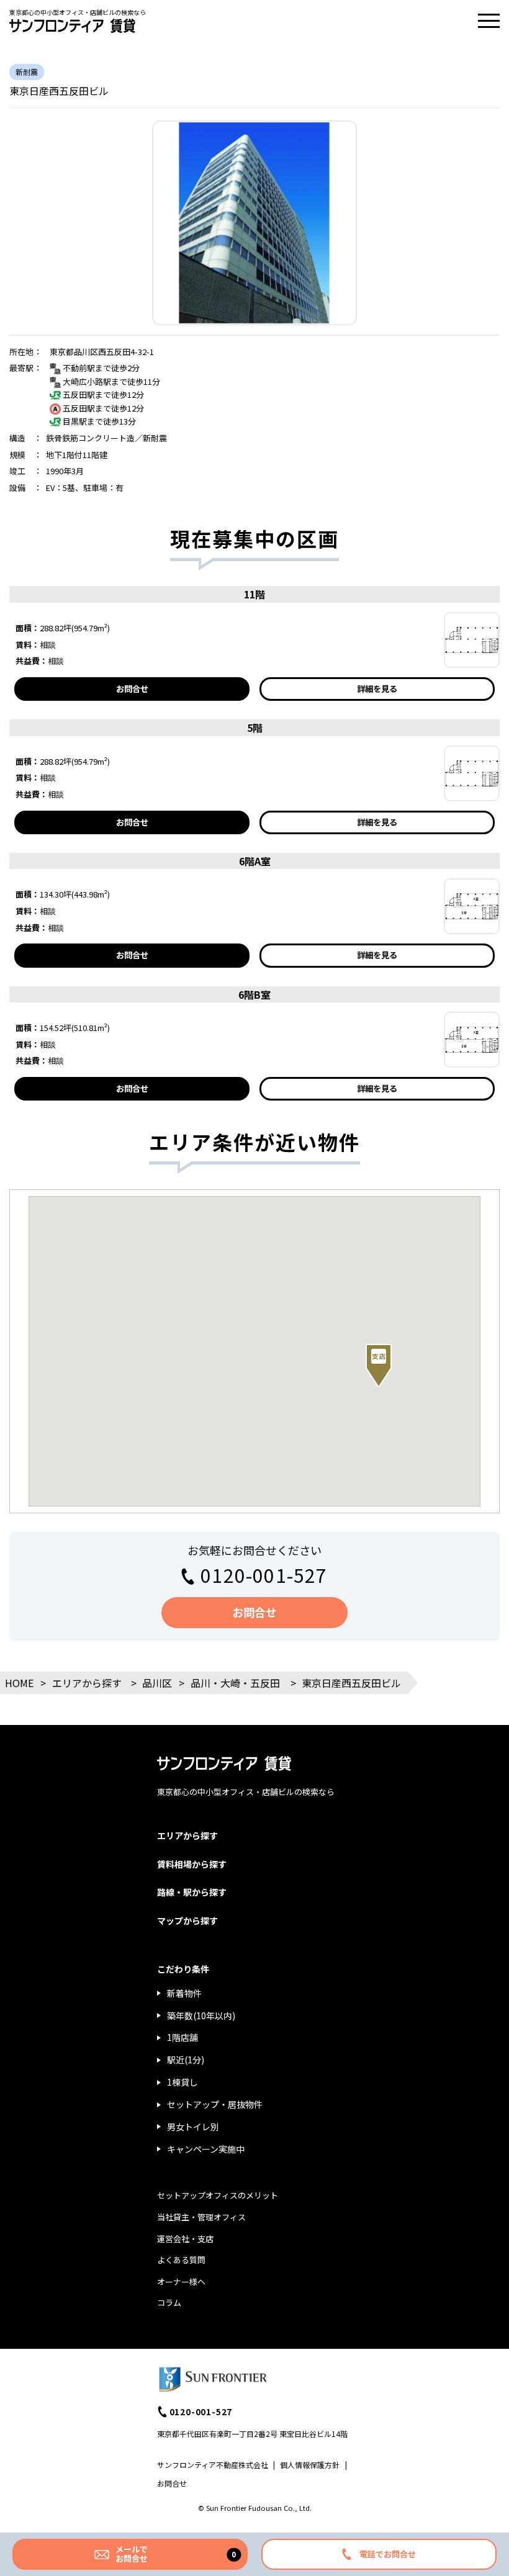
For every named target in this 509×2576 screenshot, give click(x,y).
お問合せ (132, 689)
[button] (379, 1366)
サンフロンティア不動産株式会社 (213, 2465)
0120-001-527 (264, 1575)
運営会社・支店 (185, 2239)
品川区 (157, 1683)
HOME (19, 1683)
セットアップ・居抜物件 (215, 2104)
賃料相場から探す (192, 1864)
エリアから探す (87, 1683)
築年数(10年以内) (201, 2015)
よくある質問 (181, 2260)
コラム (169, 2303)
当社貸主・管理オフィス (201, 2217)
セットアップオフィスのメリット (218, 2195)
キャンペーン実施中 (206, 2149)
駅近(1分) (186, 2060)
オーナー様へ (181, 2281)
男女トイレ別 (193, 2127)
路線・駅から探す (192, 1892)
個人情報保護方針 (310, 2465)
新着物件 (184, 1993)
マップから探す (187, 1921)
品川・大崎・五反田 (235, 1683)
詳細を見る (377, 689)
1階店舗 (182, 2037)
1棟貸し (182, 2082)
